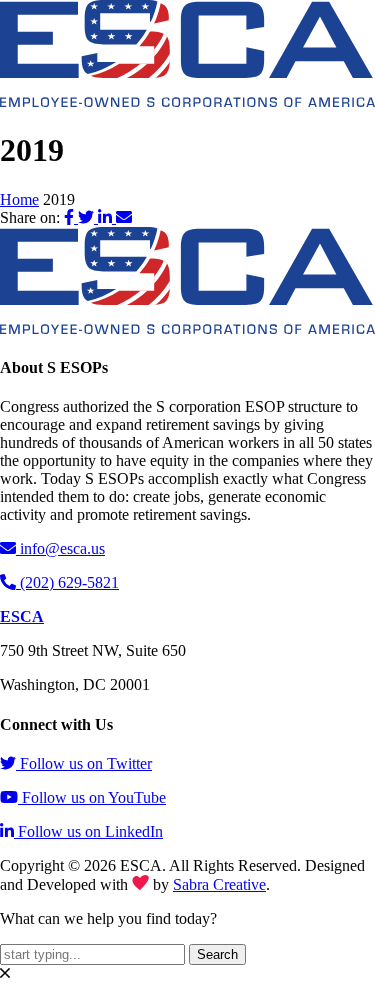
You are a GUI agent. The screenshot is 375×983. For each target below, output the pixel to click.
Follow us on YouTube (94, 797)
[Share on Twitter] (88, 217)
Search (217, 954)
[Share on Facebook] (71, 217)
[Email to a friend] (124, 217)
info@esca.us (62, 548)
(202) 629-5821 (69, 582)
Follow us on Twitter (86, 763)
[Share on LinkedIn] (107, 217)
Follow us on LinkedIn (90, 831)
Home (19, 199)
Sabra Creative (219, 884)
